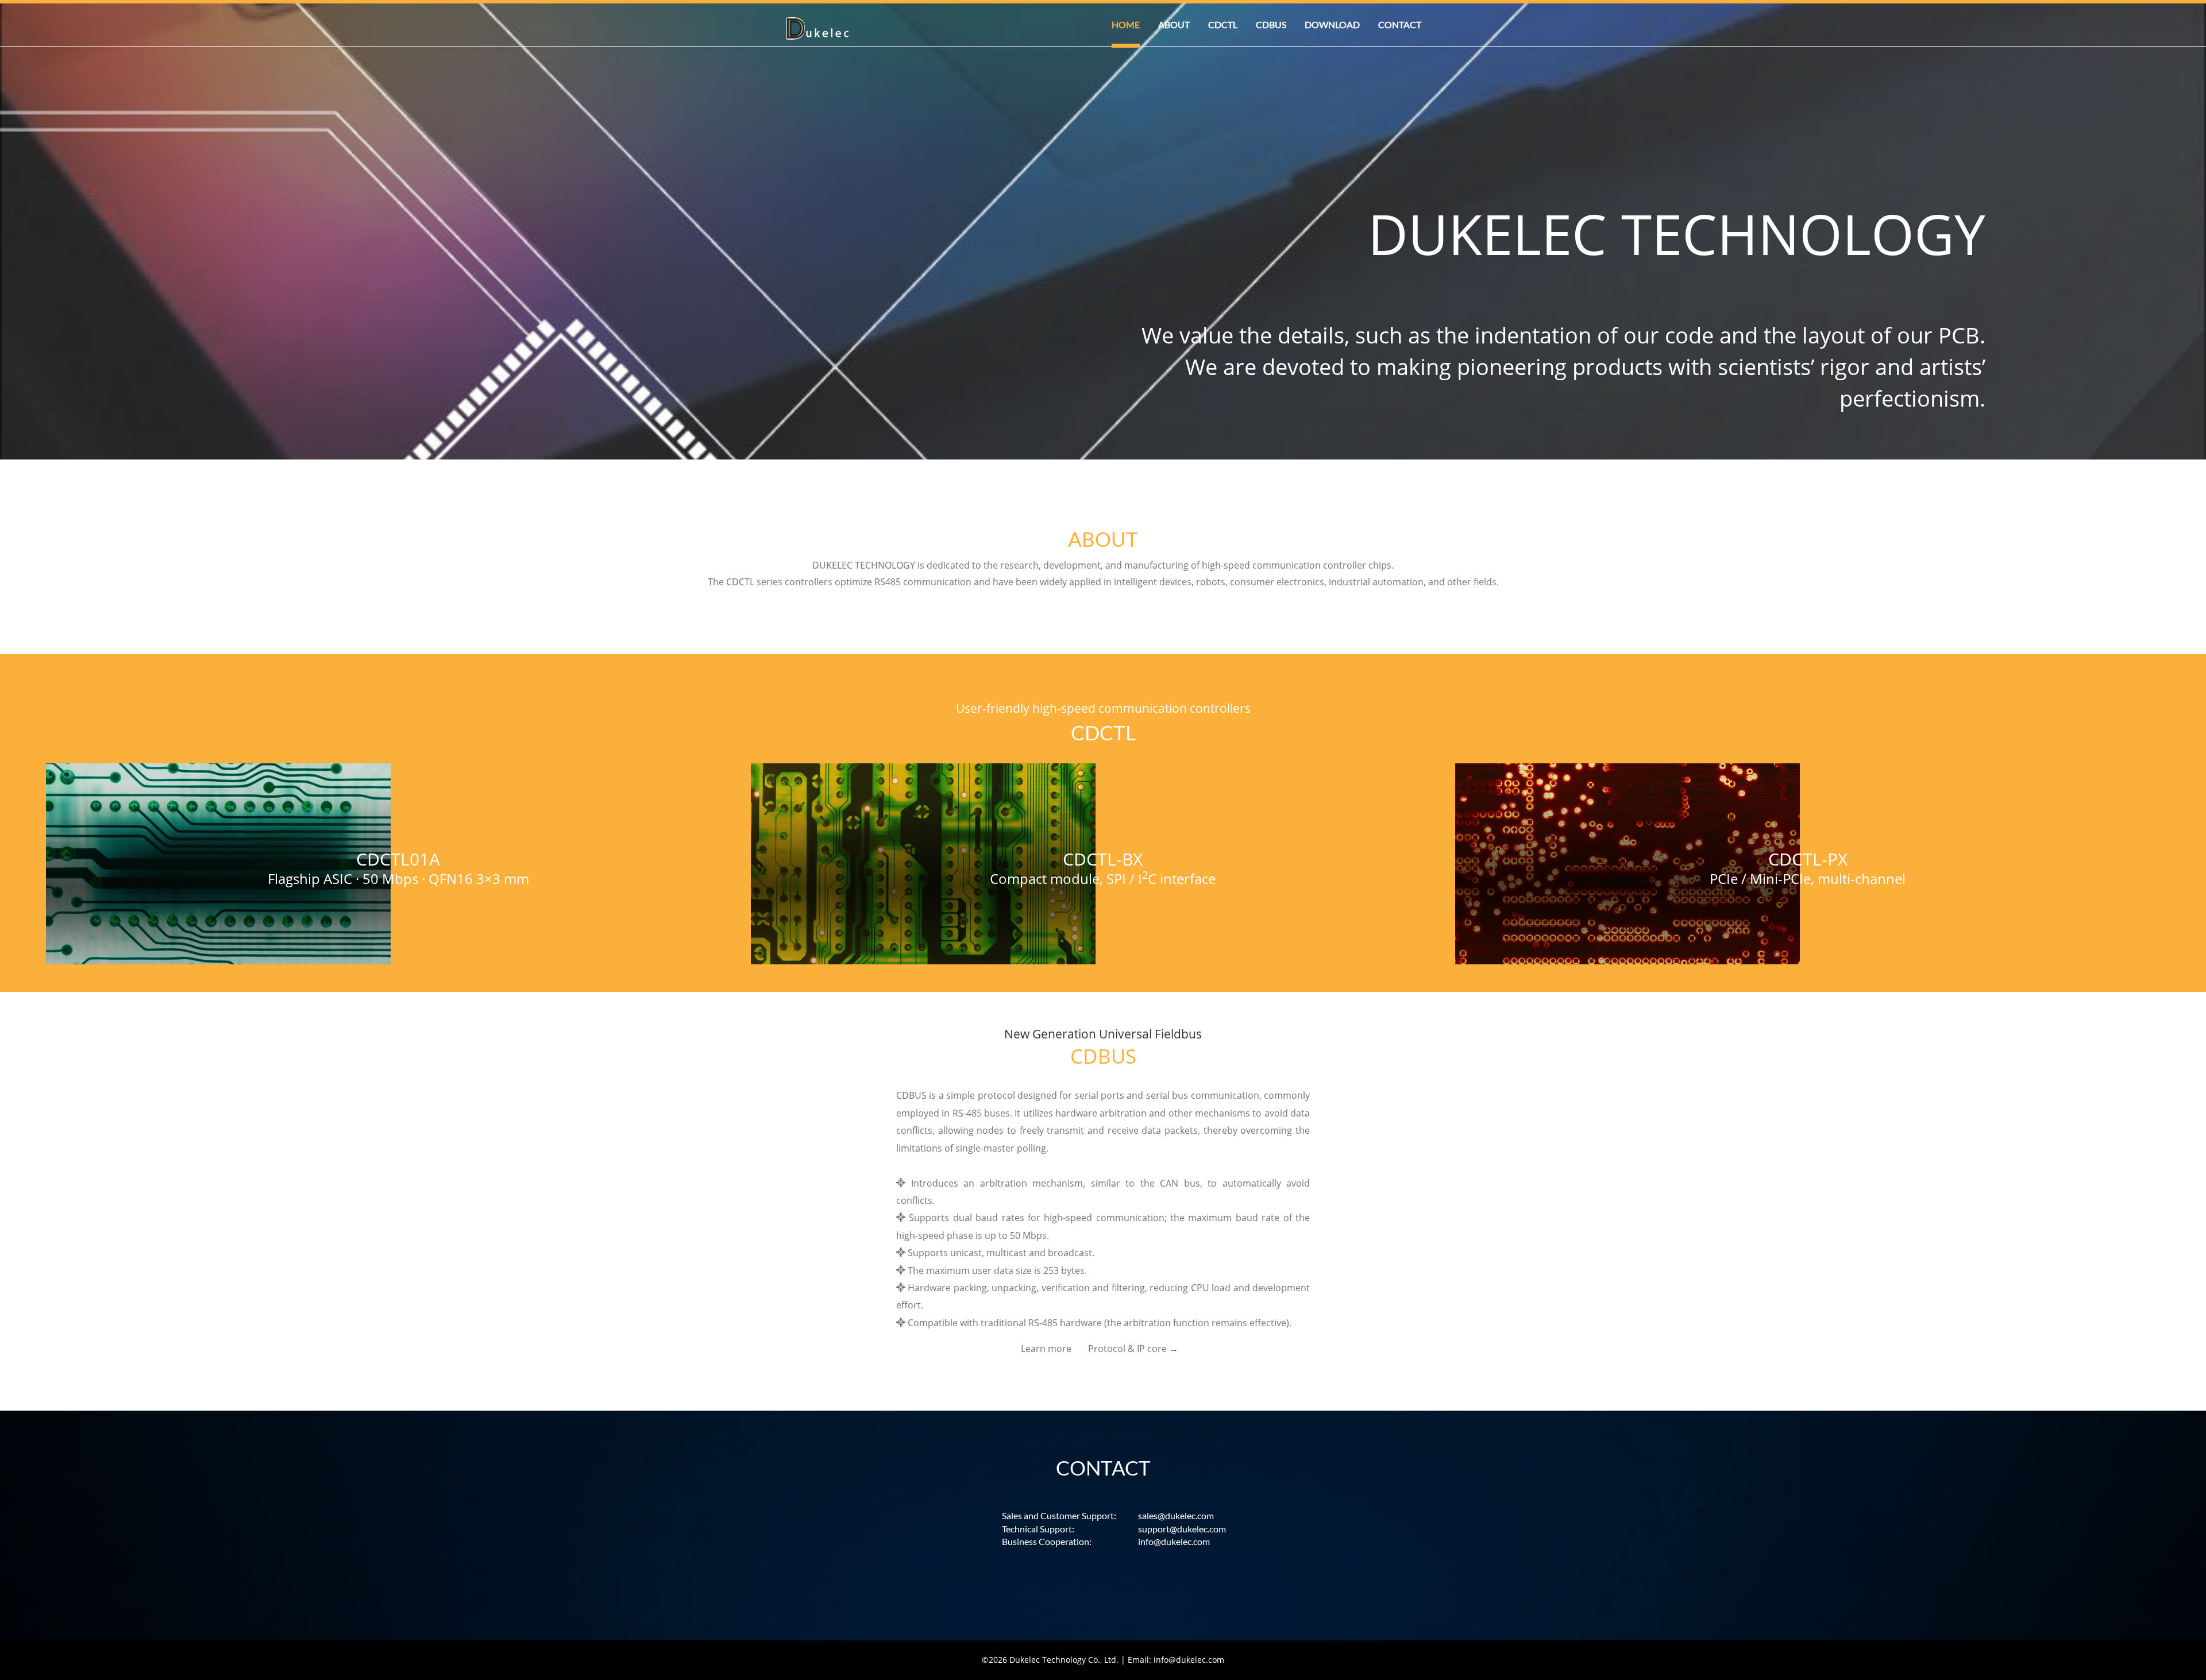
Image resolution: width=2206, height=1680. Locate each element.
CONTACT (1400, 24)
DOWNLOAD (1332, 24)
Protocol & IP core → (1133, 1349)
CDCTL (1223, 24)
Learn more (1046, 1349)
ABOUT (1174, 24)
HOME (1126, 24)
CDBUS (1271, 24)
